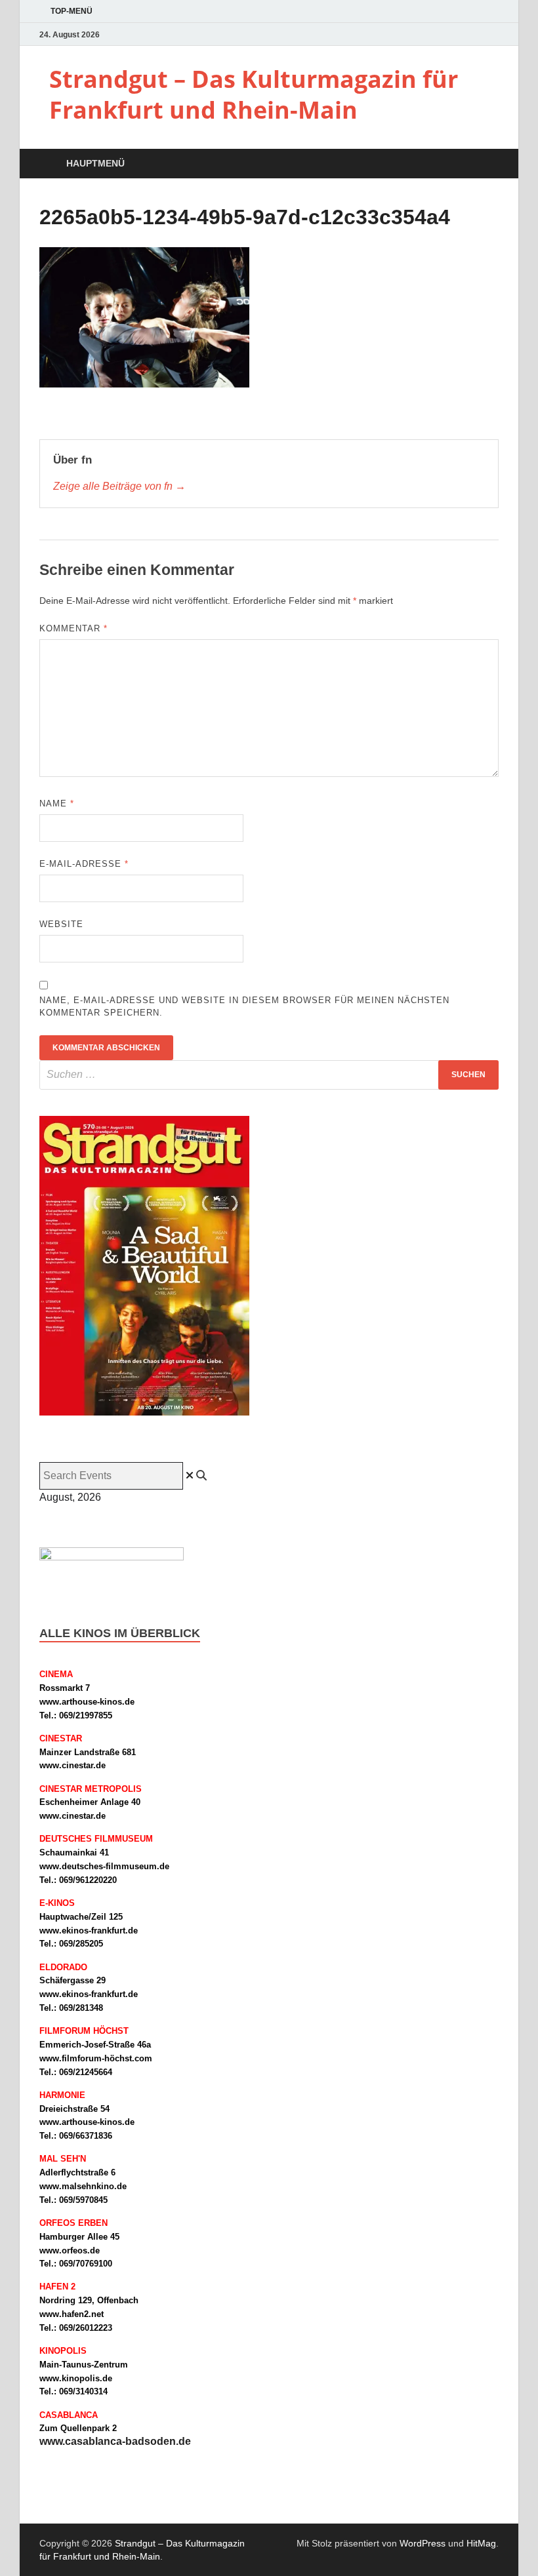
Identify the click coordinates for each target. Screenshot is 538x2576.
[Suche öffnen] (486, 164)
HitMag (481, 2543)
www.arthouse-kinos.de (87, 1702)
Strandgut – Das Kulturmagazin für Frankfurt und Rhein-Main (254, 94)
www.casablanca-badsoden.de (115, 2441)
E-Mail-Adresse (84, 864)
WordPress (423, 2543)
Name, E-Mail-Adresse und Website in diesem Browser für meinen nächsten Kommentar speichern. (244, 1007)
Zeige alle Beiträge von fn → (119, 486)
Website (61, 924)
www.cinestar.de (72, 1765)
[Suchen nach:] (269, 1075)
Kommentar (73, 628)
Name (57, 803)
